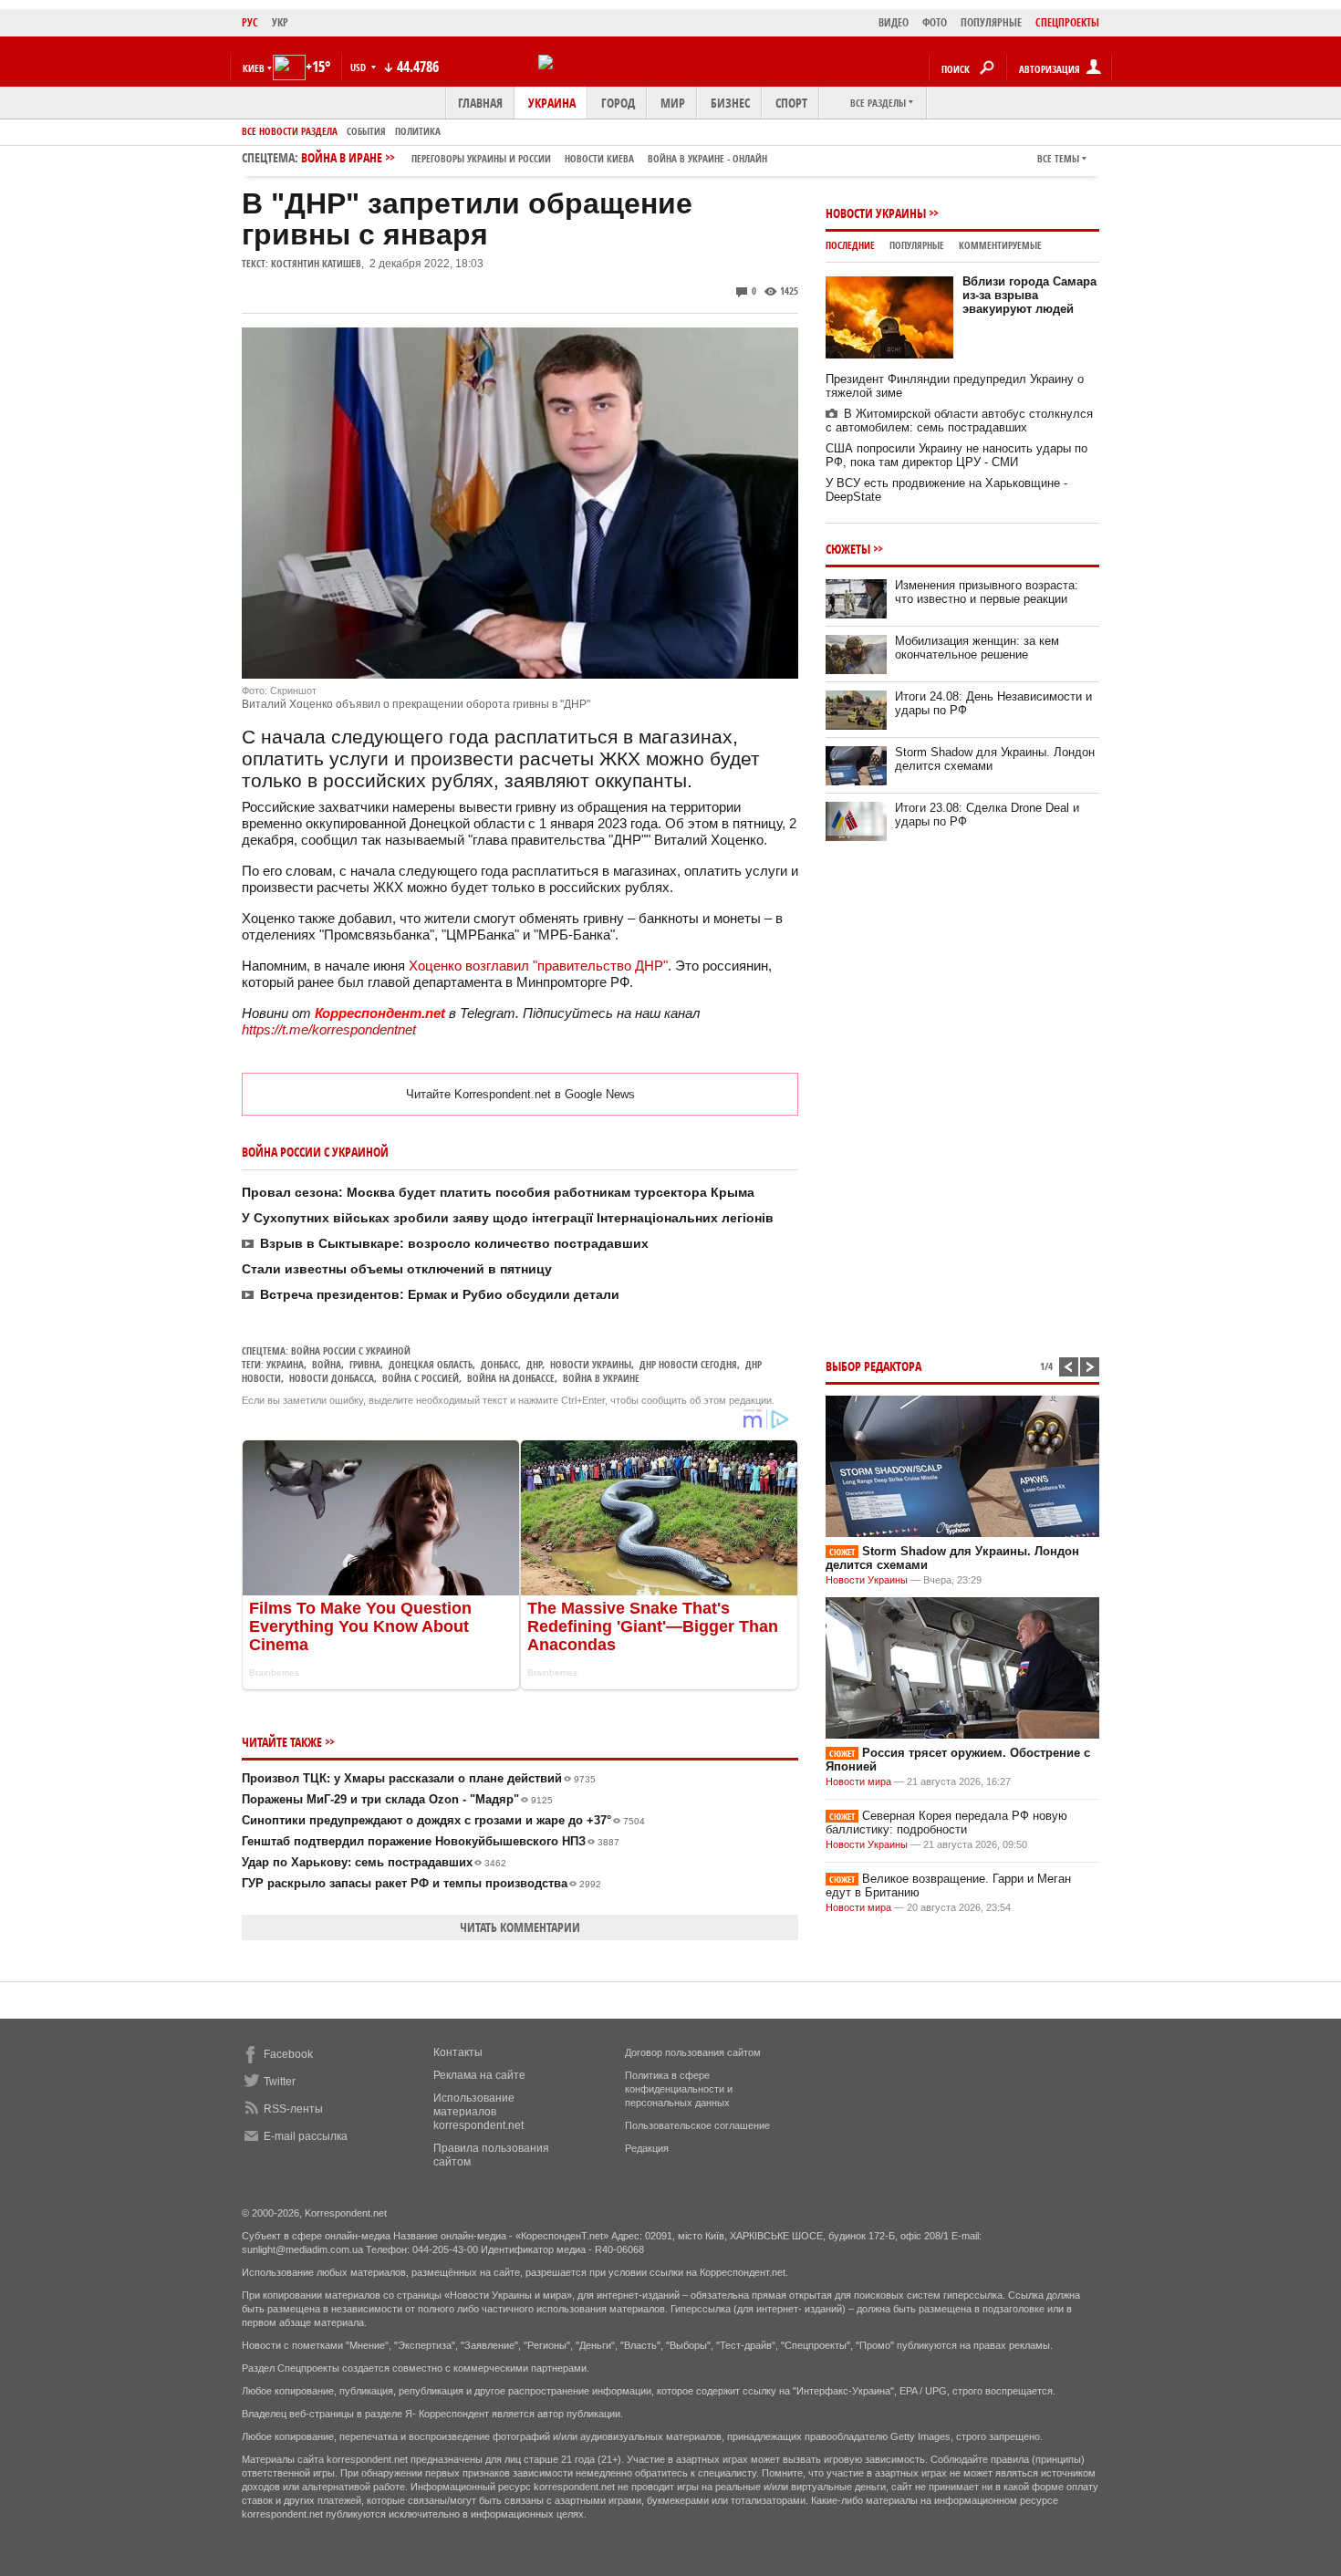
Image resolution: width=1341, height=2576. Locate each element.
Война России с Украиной (351, 1350)
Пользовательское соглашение (697, 2125)
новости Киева (599, 158)
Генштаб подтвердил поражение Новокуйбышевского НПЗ (431, 1841)
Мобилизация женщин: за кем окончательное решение (977, 648)
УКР (280, 22)
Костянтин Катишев (316, 263)
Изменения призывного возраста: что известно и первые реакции (987, 592)
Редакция (647, 2148)
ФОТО (935, 22)
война (327, 1364)
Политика (418, 131)
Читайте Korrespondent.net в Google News (520, 1094)
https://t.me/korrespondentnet (329, 1029)
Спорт (791, 103)
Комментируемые (1000, 245)
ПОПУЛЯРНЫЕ (991, 22)
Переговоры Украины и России (481, 158)
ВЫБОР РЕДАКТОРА (873, 1366)
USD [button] (359, 67)
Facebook (288, 2054)
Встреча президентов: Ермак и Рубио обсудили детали (440, 1294)
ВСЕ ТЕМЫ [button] (1058, 158)
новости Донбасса (332, 1378)
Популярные (917, 245)
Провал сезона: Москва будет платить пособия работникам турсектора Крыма (498, 1192)
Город (618, 103)
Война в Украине (601, 1378)
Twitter (280, 2082)
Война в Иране (534, 157)
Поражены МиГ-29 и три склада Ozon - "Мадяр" (397, 1799)
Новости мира (858, 1781)
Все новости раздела (290, 131)
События (366, 131)
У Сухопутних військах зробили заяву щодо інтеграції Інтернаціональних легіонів (508, 1218)
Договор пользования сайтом (693, 2052)
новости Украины (591, 1364)
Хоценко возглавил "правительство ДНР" (538, 966)
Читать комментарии (520, 1927)
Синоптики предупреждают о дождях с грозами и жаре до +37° (443, 1820)
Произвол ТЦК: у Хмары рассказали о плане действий (419, 1778)
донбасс (499, 1364)
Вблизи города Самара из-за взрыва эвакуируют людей (1029, 295)
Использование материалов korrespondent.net (478, 2112)
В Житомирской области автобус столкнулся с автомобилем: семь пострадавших (959, 421)
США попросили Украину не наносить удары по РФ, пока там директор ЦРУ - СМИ (956, 455)
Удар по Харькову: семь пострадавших (374, 1862)
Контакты (458, 2052)
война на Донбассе (511, 1378)
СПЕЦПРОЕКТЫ (1067, 22)
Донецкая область (431, 1364)
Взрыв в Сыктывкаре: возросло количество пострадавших (454, 1243)
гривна (365, 1364)
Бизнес (730, 103)
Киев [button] (254, 68)
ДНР (534, 1364)
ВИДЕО (894, 22)
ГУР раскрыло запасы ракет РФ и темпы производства (421, 1883)
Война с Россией (421, 1378)
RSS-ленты (293, 2109)
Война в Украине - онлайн (707, 158)
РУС (250, 22)
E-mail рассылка (306, 2136)
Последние (850, 245)
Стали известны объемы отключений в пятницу (397, 1269)
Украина (552, 103)
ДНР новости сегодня (688, 1364)
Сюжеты (848, 549)
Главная (480, 103)
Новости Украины (876, 213)
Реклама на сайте (479, 2075)
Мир (673, 103)
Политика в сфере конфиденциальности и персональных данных (679, 2089)
